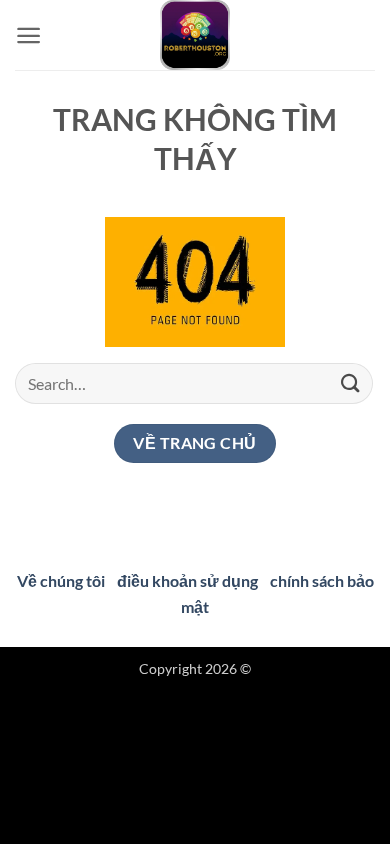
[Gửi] (351, 383)
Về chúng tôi (61, 580)
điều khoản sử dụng (187, 580)
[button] (28, 35)
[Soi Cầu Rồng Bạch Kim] (195, 35)
